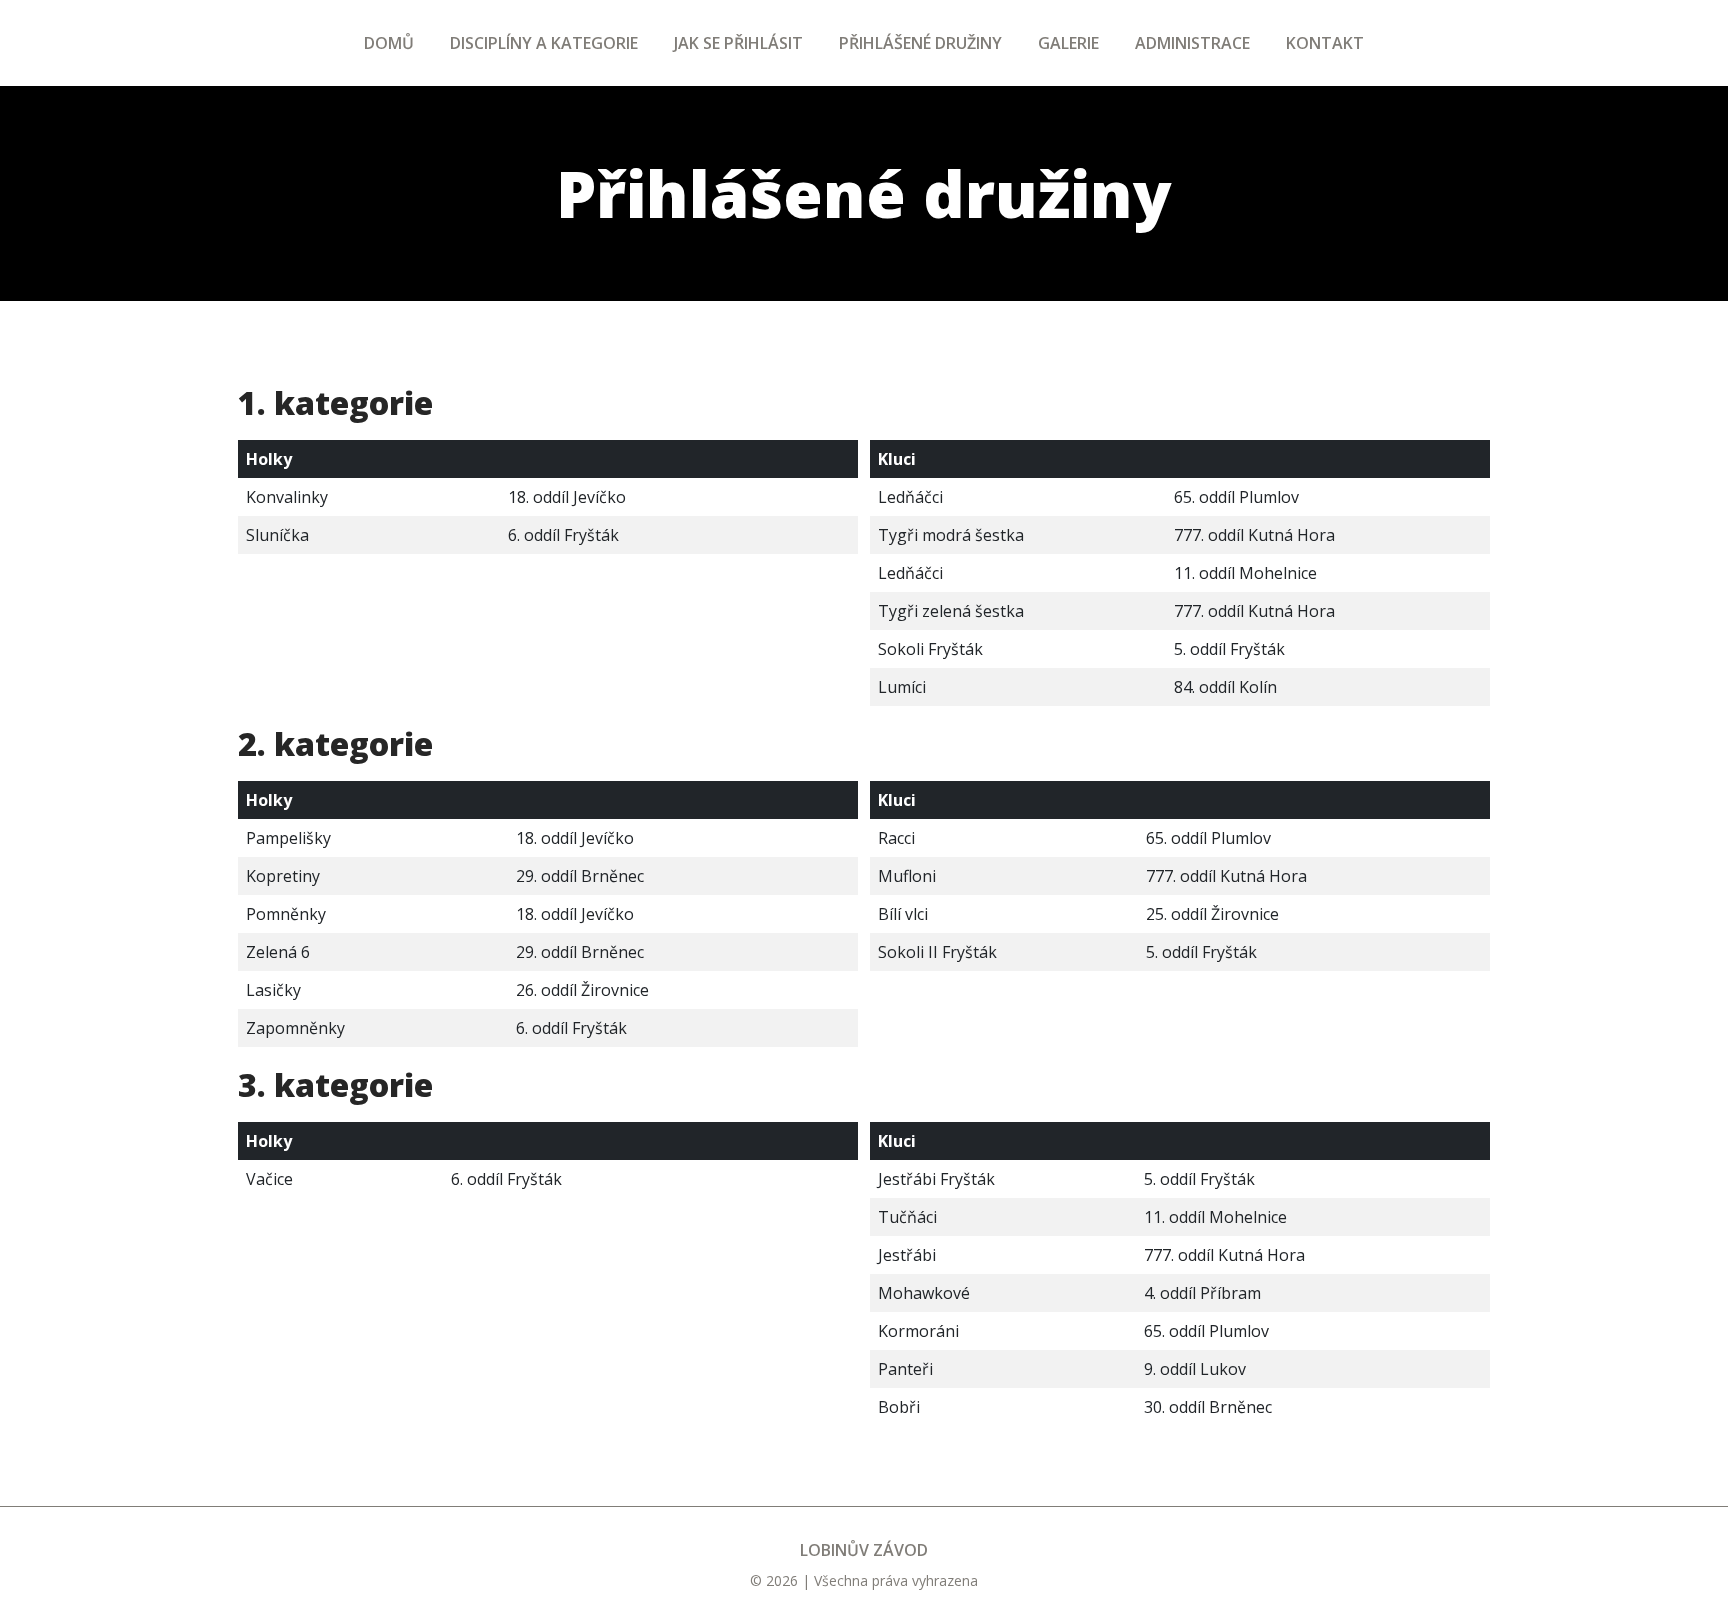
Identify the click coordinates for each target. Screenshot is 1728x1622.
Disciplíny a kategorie (544, 43)
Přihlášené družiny (920, 43)
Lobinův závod (864, 1550)
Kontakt (1325, 43)
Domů (389, 43)
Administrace (1192, 43)
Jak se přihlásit (738, 43)
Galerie (1068, 43)
